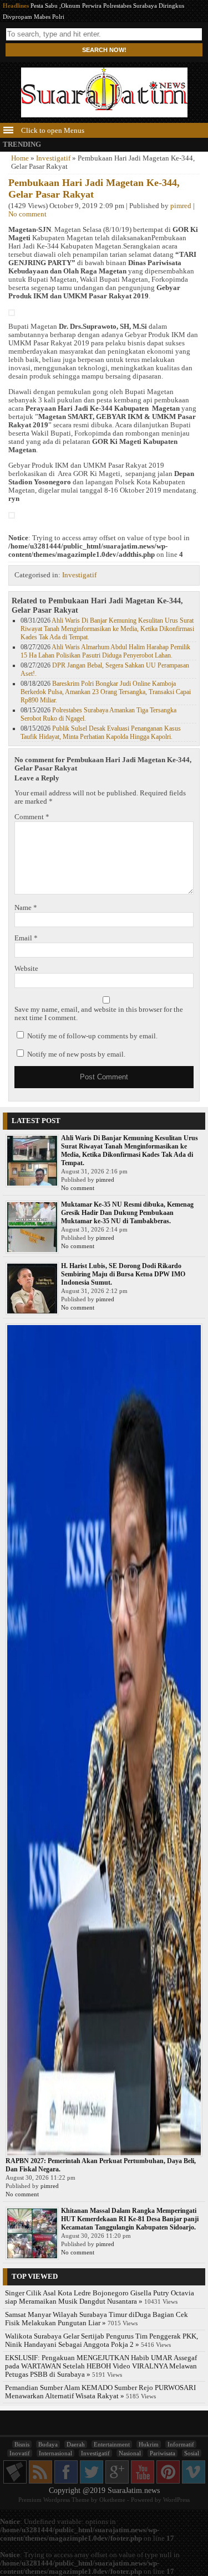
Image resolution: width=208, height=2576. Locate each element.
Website (26, 969)
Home (20, 158)
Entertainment (112, 2444)
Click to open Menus (52, 131)
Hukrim (149, 2444)
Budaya (48, 2444)
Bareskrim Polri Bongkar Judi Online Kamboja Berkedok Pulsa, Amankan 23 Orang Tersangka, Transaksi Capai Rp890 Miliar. (106, 692)
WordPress (176, 2500)
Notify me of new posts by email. (76, 1054)
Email (26, 938)
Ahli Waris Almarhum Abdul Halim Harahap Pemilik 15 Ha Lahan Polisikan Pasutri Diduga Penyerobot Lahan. (105, 651)
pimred (181, 206)
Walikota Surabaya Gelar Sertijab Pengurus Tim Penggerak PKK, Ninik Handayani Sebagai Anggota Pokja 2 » (102, 2340)
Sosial (192, 2453)
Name (26, 908)
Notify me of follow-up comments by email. (92, 1036)
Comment (32, 817)
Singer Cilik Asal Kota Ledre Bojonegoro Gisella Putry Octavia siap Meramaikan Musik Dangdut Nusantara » (100, 2297)
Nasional (130, 2453)
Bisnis (22, 2444)
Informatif (181, 2444)
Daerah (76, 2444)
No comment (27, 214)
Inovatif (20, 2453)
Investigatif (53, 158)
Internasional (55, 2453)
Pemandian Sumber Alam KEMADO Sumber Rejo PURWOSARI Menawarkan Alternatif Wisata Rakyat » (100, 2392)
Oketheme (112, 2500)
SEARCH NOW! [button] (104, 50)
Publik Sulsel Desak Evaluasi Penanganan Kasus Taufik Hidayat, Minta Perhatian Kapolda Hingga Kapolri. (101, 733)
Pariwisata (163, 2453)
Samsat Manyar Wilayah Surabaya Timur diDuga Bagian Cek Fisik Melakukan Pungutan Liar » (97, 2319)
